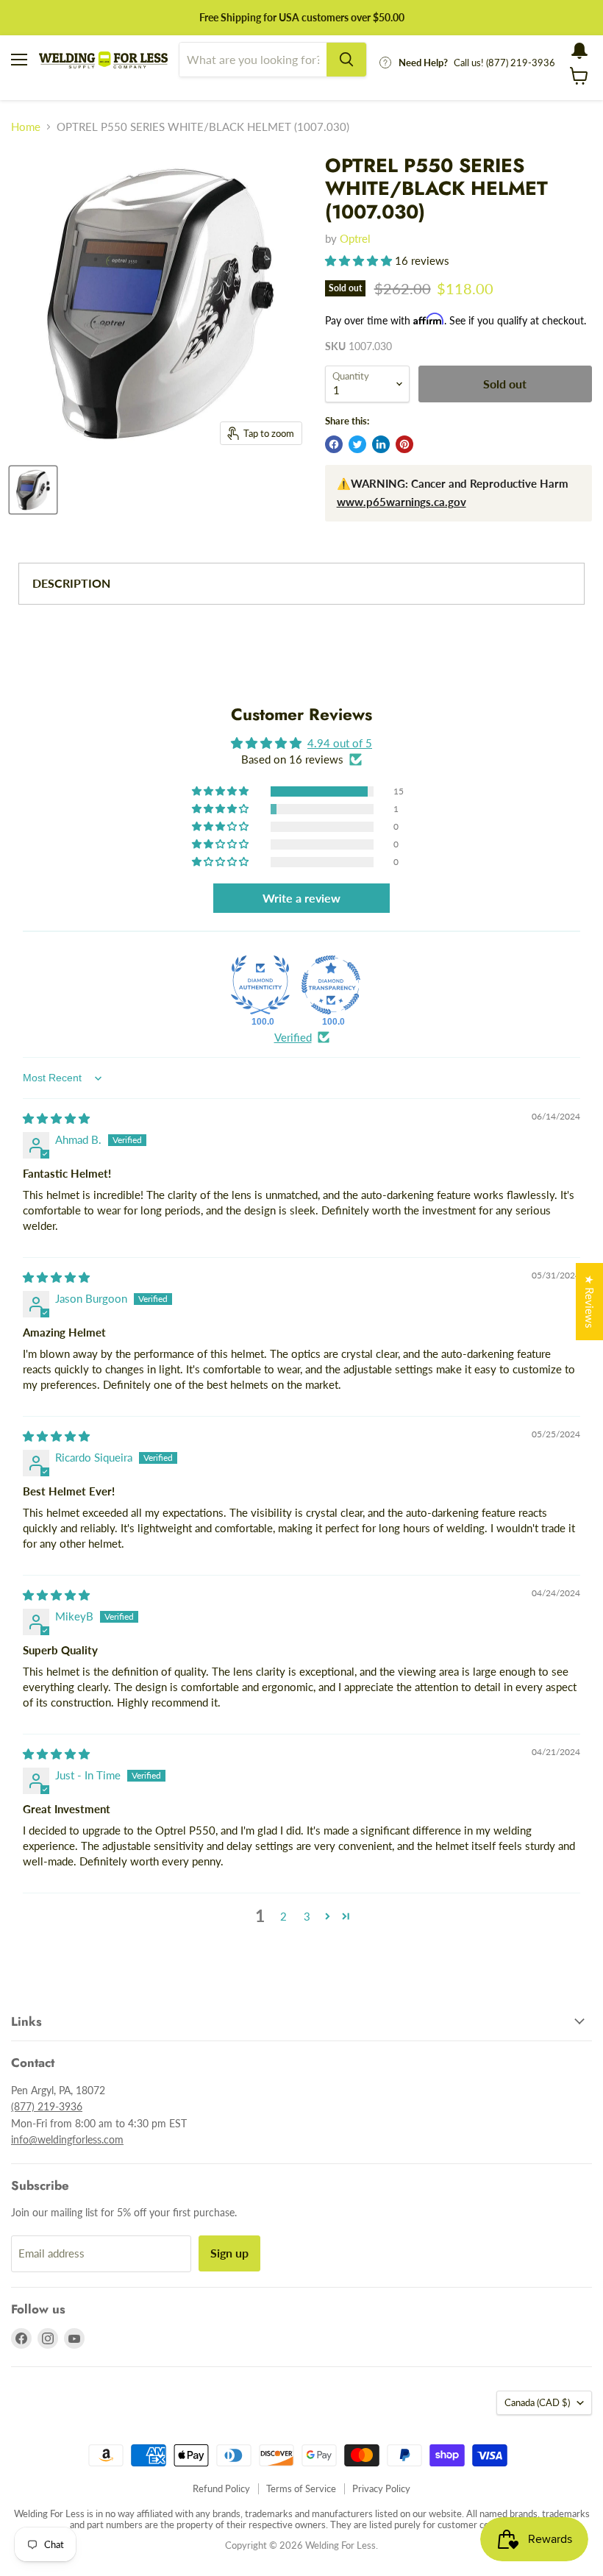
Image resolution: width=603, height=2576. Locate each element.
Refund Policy (221, 2488)
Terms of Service (301, 2488)
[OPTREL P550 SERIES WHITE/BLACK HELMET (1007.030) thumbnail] (33, 490)
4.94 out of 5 (340, 743)
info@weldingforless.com (67, 2139)
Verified (293, 1037)
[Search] (346, 60)
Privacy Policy (381, 2488)
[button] (360, 260)
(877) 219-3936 (47, 2106)
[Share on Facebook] (334, 444)
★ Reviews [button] (590, 1302)
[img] (56, 1118)
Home (26, 127)
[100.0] (260, 985)
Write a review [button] (301, 898)
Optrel (355, 238)
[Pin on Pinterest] (404, 444)
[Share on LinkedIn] (381, 444)
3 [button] (307, 1916)
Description (71, 583)
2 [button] (283, 1916)
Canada (537, 2402)
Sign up (229, 2253)
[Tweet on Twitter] (357, 444)
